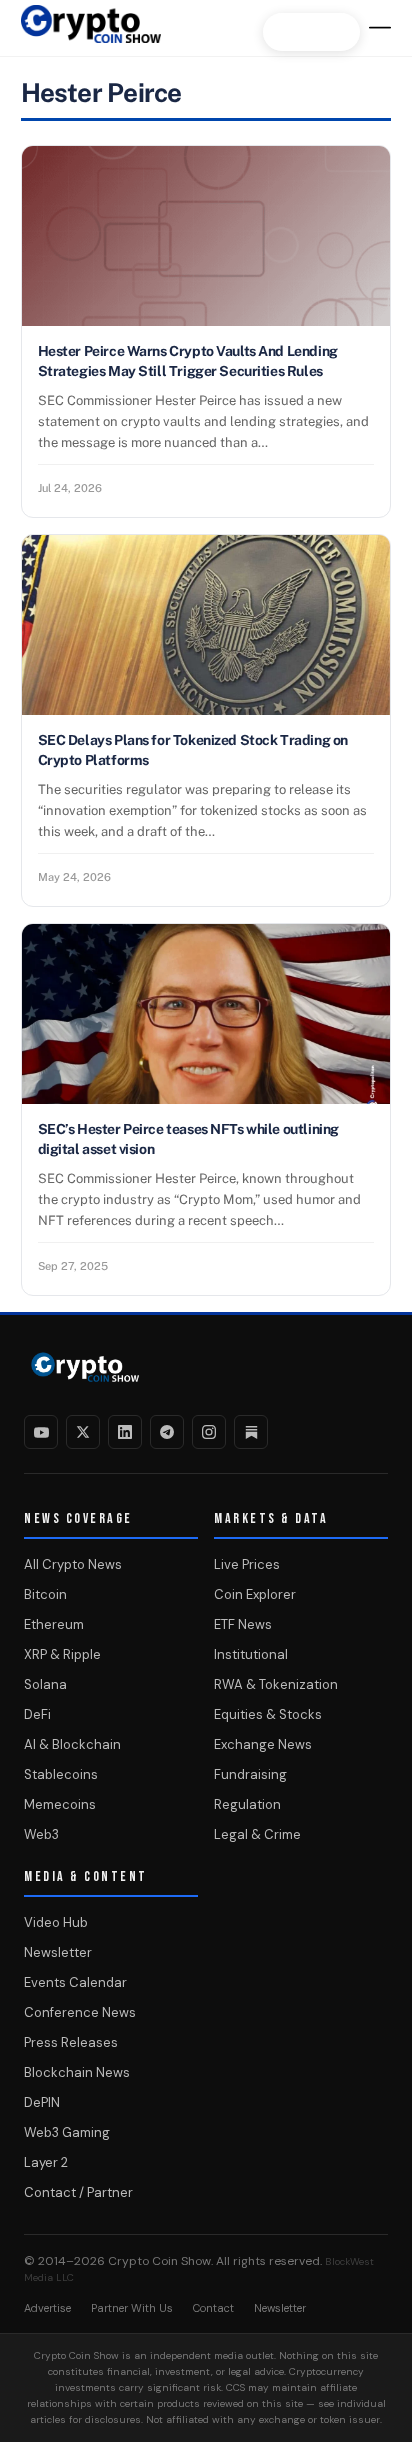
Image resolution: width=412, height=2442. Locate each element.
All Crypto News (73, 1564)
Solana (45, 1684)
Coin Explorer (255, 1594)
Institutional (251, 1654)
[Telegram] (167, 1432)
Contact (213, 2308)
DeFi (37, 1714)
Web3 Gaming (67, 2132)
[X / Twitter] (83, 1432)
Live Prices (247, 1564)
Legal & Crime (257, 1834)
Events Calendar (75, 1982)
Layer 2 (46, 2162)
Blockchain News (77, 2072)
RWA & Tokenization (276, 1684)
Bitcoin (45, 1594)
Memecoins (60, 1804)
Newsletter (58, 1952)
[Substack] (251, 1432)
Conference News (80, 2012)
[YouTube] (41, 1432)
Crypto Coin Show (159, 2261)
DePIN (42, 2102)
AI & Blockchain (72, 1744)
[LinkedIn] (125, 1432)
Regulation (247, 1804)
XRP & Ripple (62, 1654)
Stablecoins (61, 1774)
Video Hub (56, 1922)
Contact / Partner (78, 2192)
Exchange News (263, 1744)
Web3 (41, 1834)
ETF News (243, 1624)
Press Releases (71, 2042)
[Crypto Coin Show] (91, 34)
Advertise (47, 2308)
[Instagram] (209, 1432)
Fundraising (250, 1774)
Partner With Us (132, 2308)
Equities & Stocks (268, 1714)
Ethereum (54, 1624)
